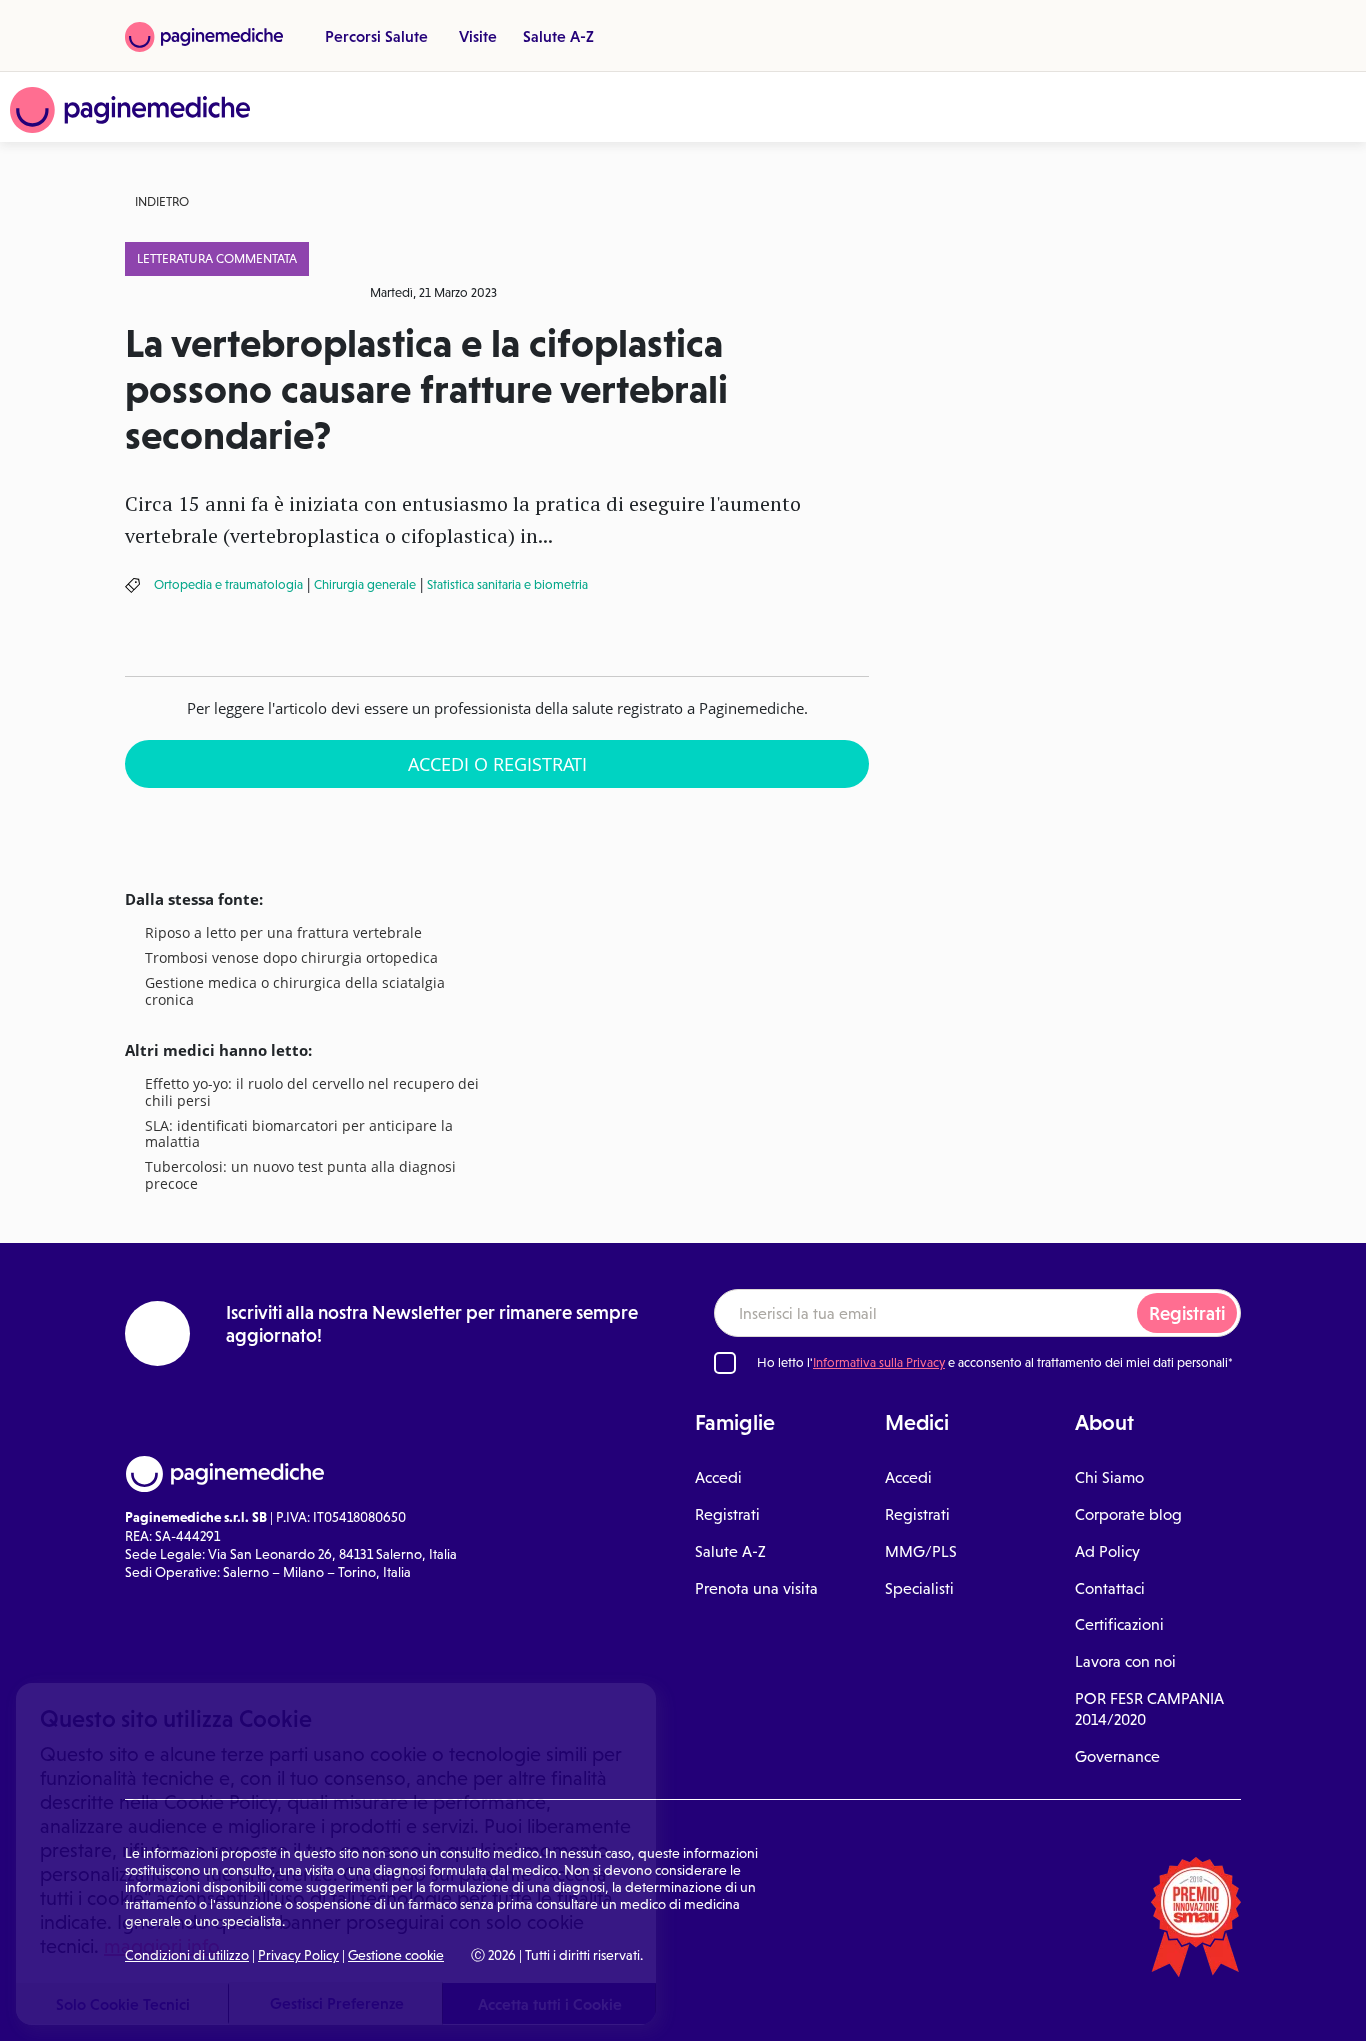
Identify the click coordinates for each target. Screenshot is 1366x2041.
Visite (478, 36)
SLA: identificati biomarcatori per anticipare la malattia (299, 1135)
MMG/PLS (921, 1551)
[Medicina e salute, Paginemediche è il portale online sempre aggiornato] (130, 110)
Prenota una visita (756, 1588)
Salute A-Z (558, 36)
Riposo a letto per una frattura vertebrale (283, 933)
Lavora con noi (1125, 1661)
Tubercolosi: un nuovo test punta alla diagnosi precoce (300, 1176)
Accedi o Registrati (497, 764)
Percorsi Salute (376, 36)
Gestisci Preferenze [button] (337, 2003)
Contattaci (1110, 1588)
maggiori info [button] (162, 1946)
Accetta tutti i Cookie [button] (550, 2004)
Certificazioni (1119, 1624)
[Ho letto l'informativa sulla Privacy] (725, 1363)
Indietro (162, 201)
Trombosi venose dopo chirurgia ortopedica (291, 958)
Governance (1117, 1756)
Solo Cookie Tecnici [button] (123, 2004)
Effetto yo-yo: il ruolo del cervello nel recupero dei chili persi (312, 1093)
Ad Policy (1107, 1551)
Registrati (1187, 1313)
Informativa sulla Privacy (879, 1362)
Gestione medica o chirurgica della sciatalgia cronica (295, 992)
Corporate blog (1128, 1514)
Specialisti (919, 1588)
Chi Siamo (1109, 1477)
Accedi (718, 1477)
